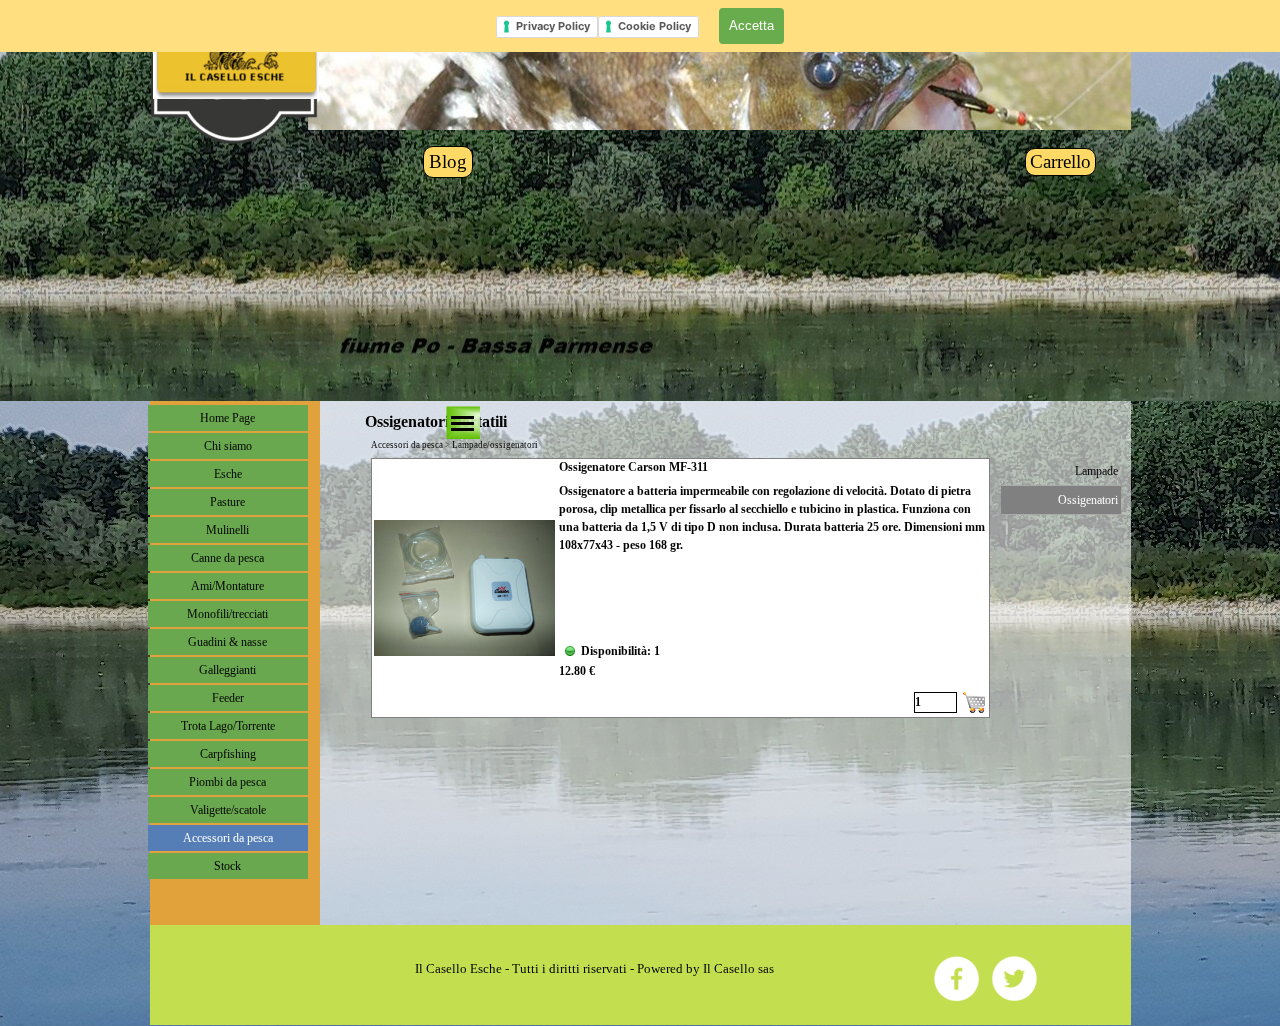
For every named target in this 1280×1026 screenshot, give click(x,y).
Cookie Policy (654, 26)
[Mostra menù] (463, 423)
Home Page (227, 418)
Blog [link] (448, 161)
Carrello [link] (1060, 161)
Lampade (1096, 471)
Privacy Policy (553, 26)
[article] (680, 588)
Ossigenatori (1088, 500)
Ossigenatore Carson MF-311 (633, 467)
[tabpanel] (595, 969)
